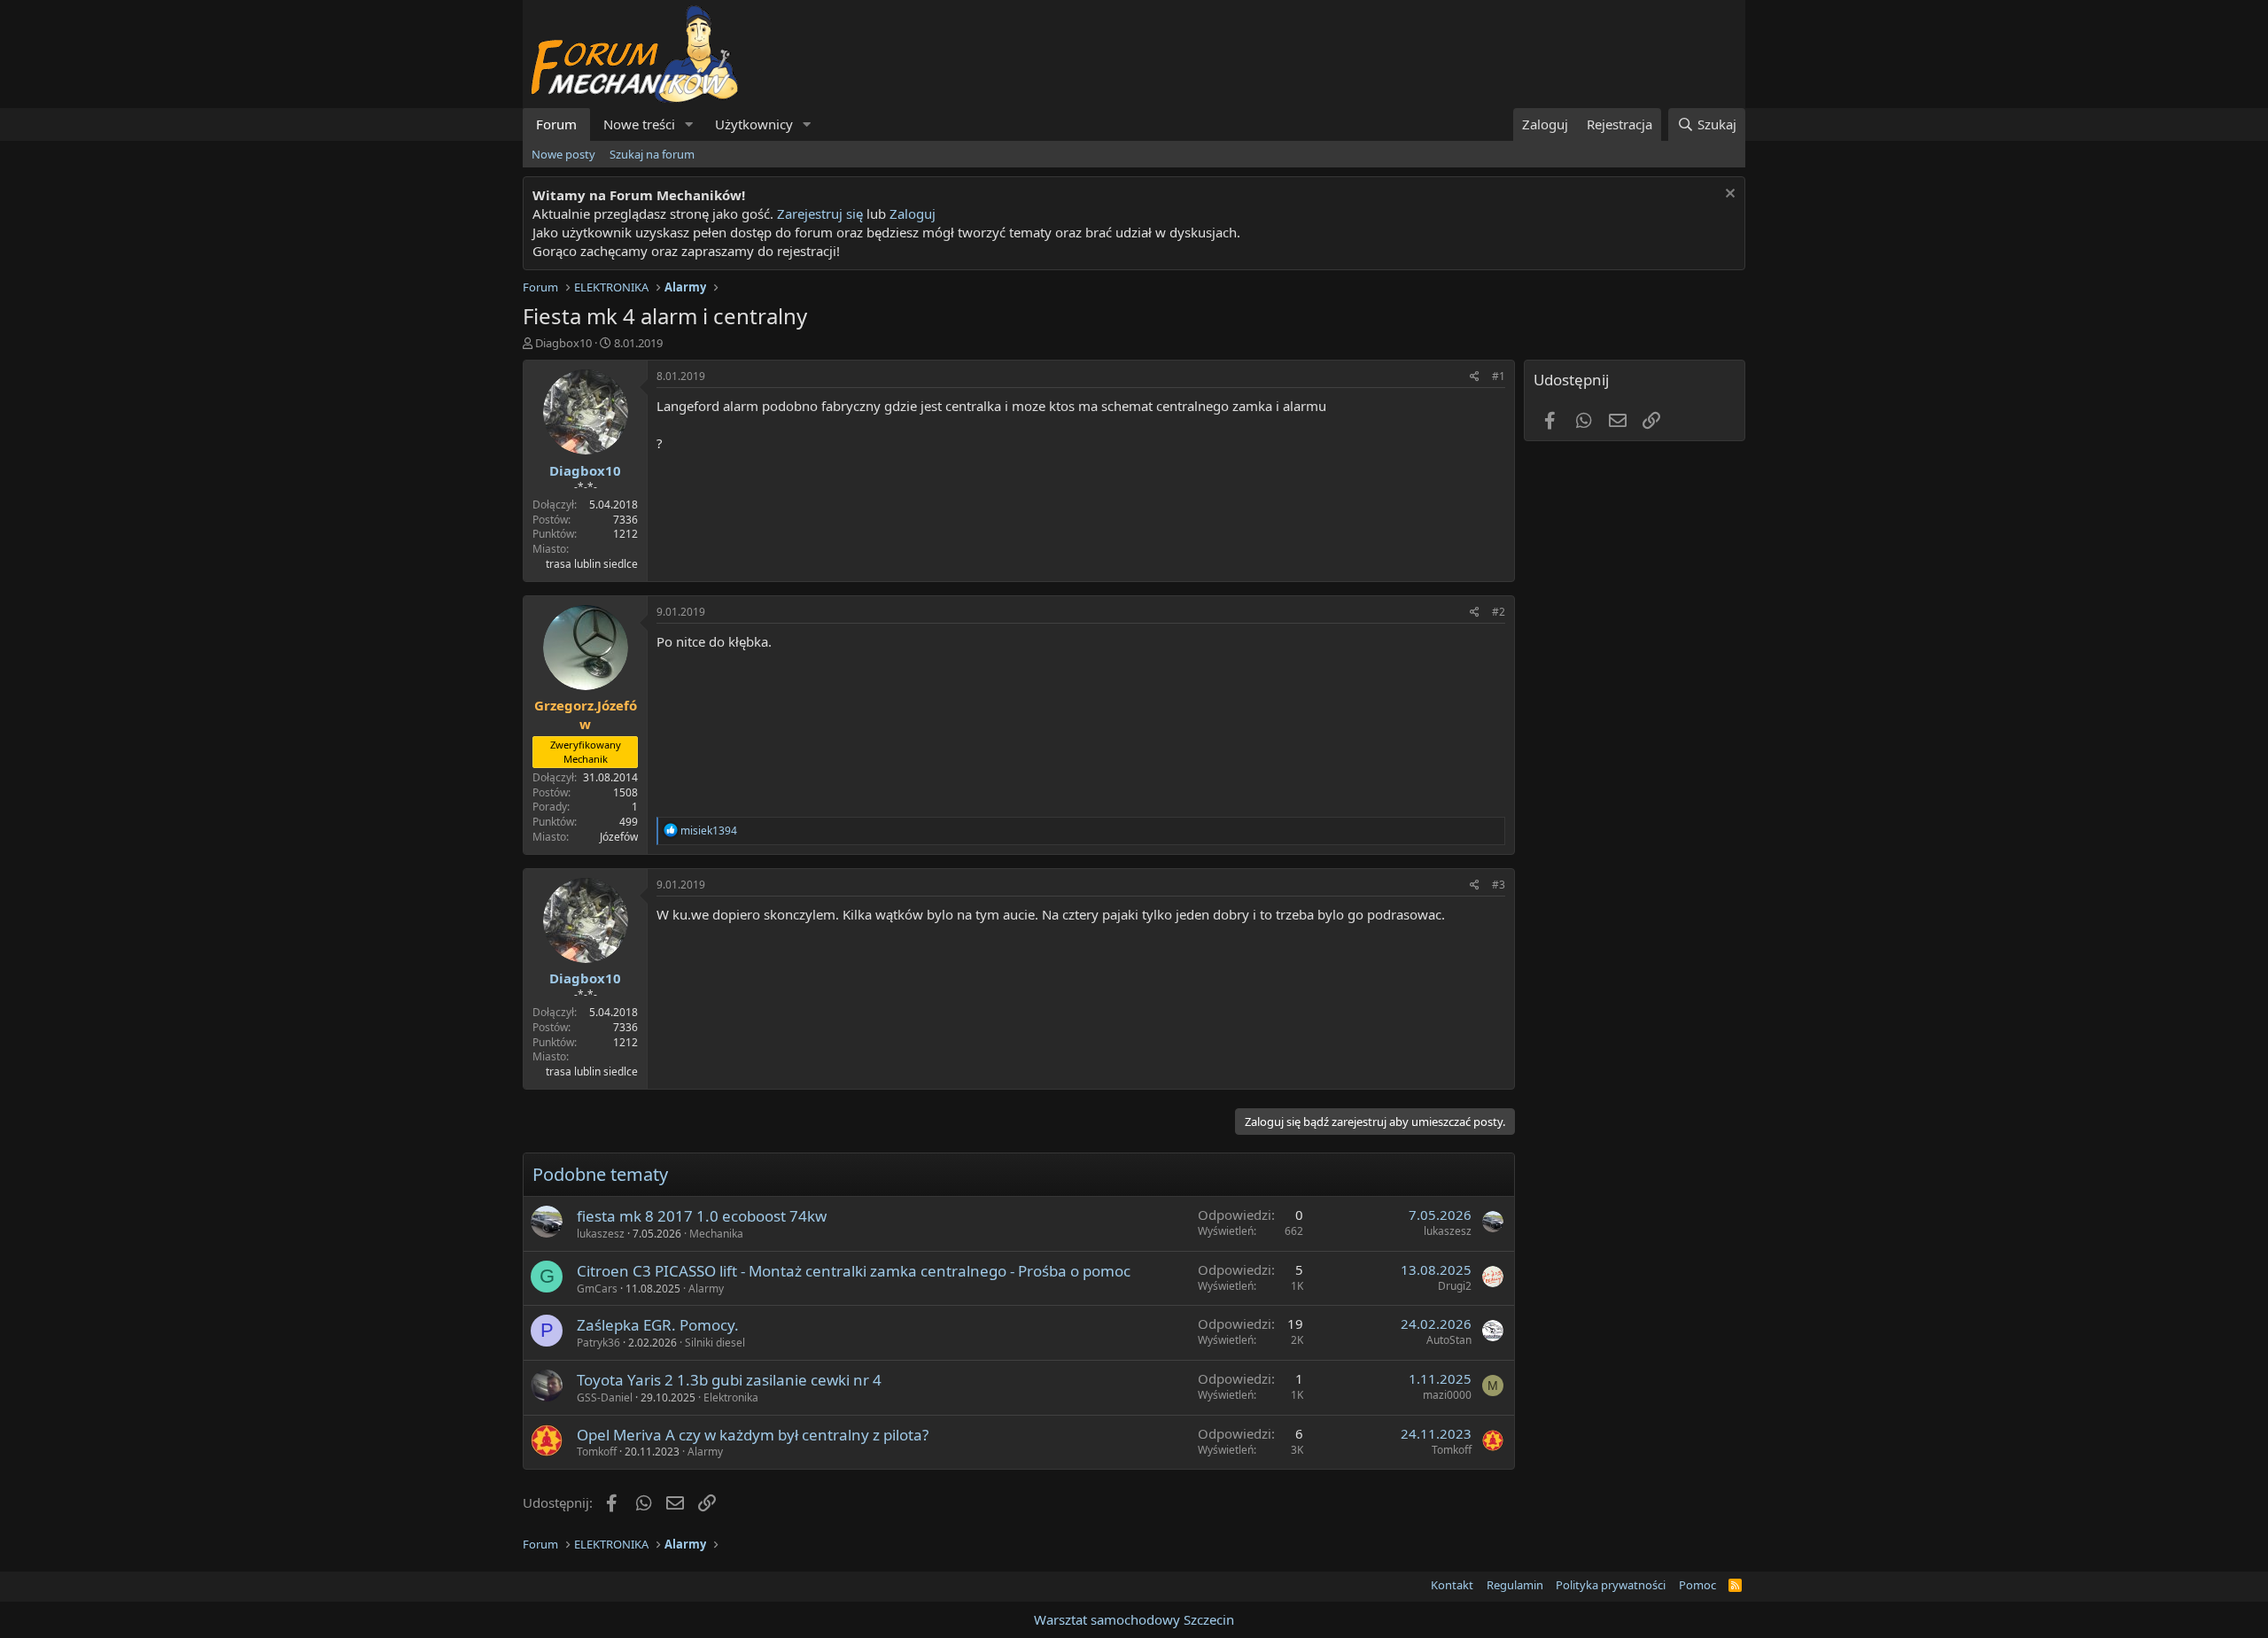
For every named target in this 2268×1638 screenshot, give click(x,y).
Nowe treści (639, 124)
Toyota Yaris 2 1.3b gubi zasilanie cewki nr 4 (729, 1380)
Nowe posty (563, 154)
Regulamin (1515, 1585)
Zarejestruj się (818, 213)
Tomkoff (597, 1452)
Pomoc (1697, 1585)
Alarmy (706, 1289)
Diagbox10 (563, 343)
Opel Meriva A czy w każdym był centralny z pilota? (753, 1435)
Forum (556, 124)
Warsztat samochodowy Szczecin (1134, 1619)
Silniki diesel (715, 1343)
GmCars (597, 1289)
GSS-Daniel (605, 1397)
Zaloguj (913, 213)
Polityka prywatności (1611, 1585)
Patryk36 (598, 1343)
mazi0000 (1447, 1395)
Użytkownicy (754, 124)
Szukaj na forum (652, 154)
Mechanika (716, 1234)
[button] (689, 124)
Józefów (619, 837)
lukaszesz (601, 1234)
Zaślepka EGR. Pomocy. (658, 1325)
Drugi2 (1455, 1286)
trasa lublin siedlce (592, 564)
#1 (1499, 376)
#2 (1499, 612)
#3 (1499, 885)
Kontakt (1452, 1585)
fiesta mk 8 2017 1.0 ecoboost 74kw (702, 1216)
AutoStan (1449, 1340)
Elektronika (731, 1397)
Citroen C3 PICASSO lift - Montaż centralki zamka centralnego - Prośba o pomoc (854, 1271)
